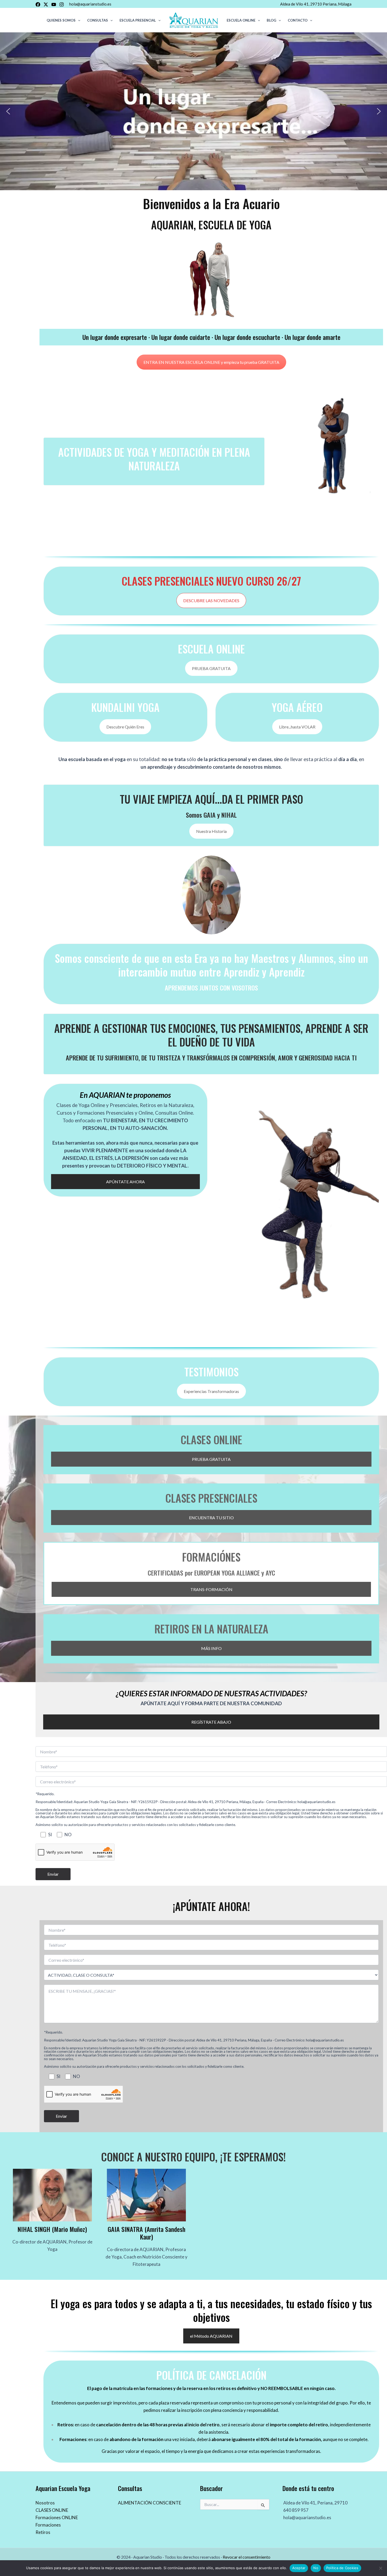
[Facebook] (38, 4)
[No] (380, 2568)
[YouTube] (54, 4)
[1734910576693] (146, 2195)
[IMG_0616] (52, 2195)
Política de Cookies (342, 2568)
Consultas (98, 20)
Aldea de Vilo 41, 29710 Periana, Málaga (316, 4)
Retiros (43, 2532)
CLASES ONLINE (52, 2510)
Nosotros (45, 2503)
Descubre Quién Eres (125, 727)
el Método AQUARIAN (211, 2336)
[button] (78, 20)
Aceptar (299, 2568)
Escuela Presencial (138, 20)
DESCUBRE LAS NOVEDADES (211, 600)
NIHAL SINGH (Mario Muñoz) (52, 2229)
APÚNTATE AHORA (125, 1182)
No (316, 2568)
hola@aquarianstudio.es (90, 4)
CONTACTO (298, 20)
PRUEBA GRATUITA (211, 668)
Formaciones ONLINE (57, 2517)
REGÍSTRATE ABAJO (211, 1722)
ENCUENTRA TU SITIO (211, 1518)
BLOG (271, 20)
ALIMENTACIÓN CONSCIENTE (150, 2503)
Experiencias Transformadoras (211, 1391)
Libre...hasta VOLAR (297, 727)
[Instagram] (62, 4)
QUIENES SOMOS (61, 20)
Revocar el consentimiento (247, 2557)
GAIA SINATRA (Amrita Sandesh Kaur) (147, 2233)
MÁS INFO (211, 1648)
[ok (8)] (211, 895)
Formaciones (48, 2525)
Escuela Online (241, 20)
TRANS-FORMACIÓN (211, 1589)
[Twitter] (46, 4)
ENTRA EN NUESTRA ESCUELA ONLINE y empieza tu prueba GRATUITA (211, 362)
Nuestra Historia (211, 831)
